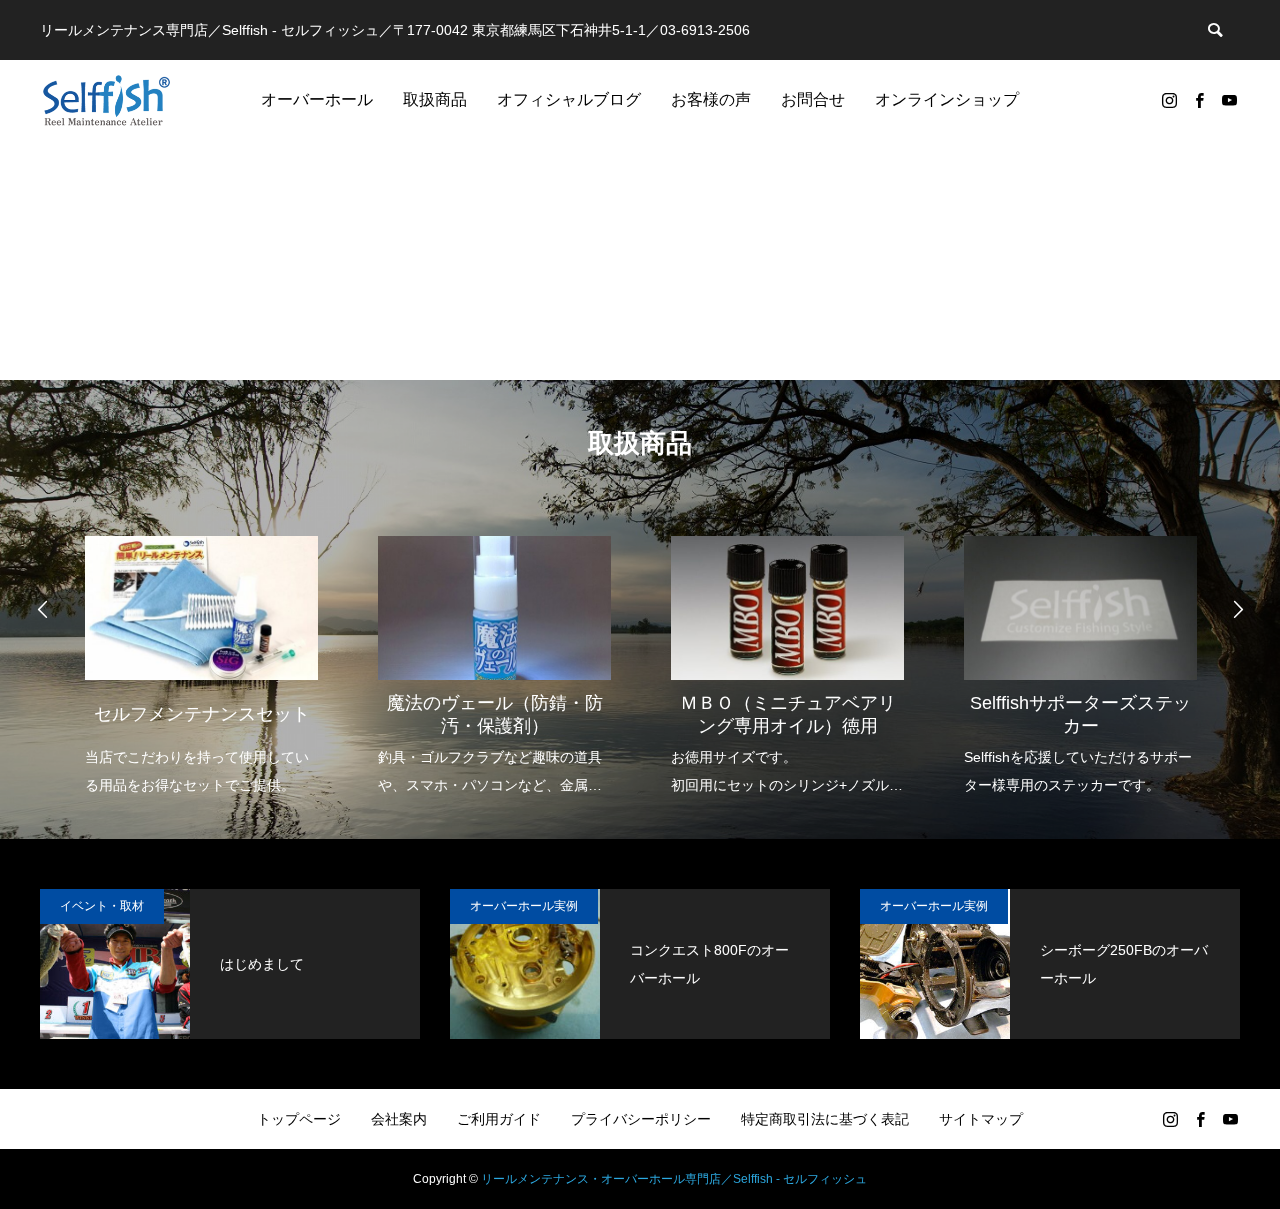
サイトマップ (981, 1119)
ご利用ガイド (499, 1119)
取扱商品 (435, 99)
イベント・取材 (102, 906)
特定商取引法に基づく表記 (825, 1119)
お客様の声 (711, 99)
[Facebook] (1199, 100)
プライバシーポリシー (641, 1119)
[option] (201, 652)
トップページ (299, 1119)
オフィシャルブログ (569, 99)
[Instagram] (1169, 100)
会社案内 (399, 1119)
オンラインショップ (947, 99)
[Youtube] (1229, 100)
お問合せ (813, 99)
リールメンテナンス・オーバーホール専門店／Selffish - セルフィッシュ (674, 1179)
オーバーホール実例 (524, 906)
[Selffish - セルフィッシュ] (106, 100)
